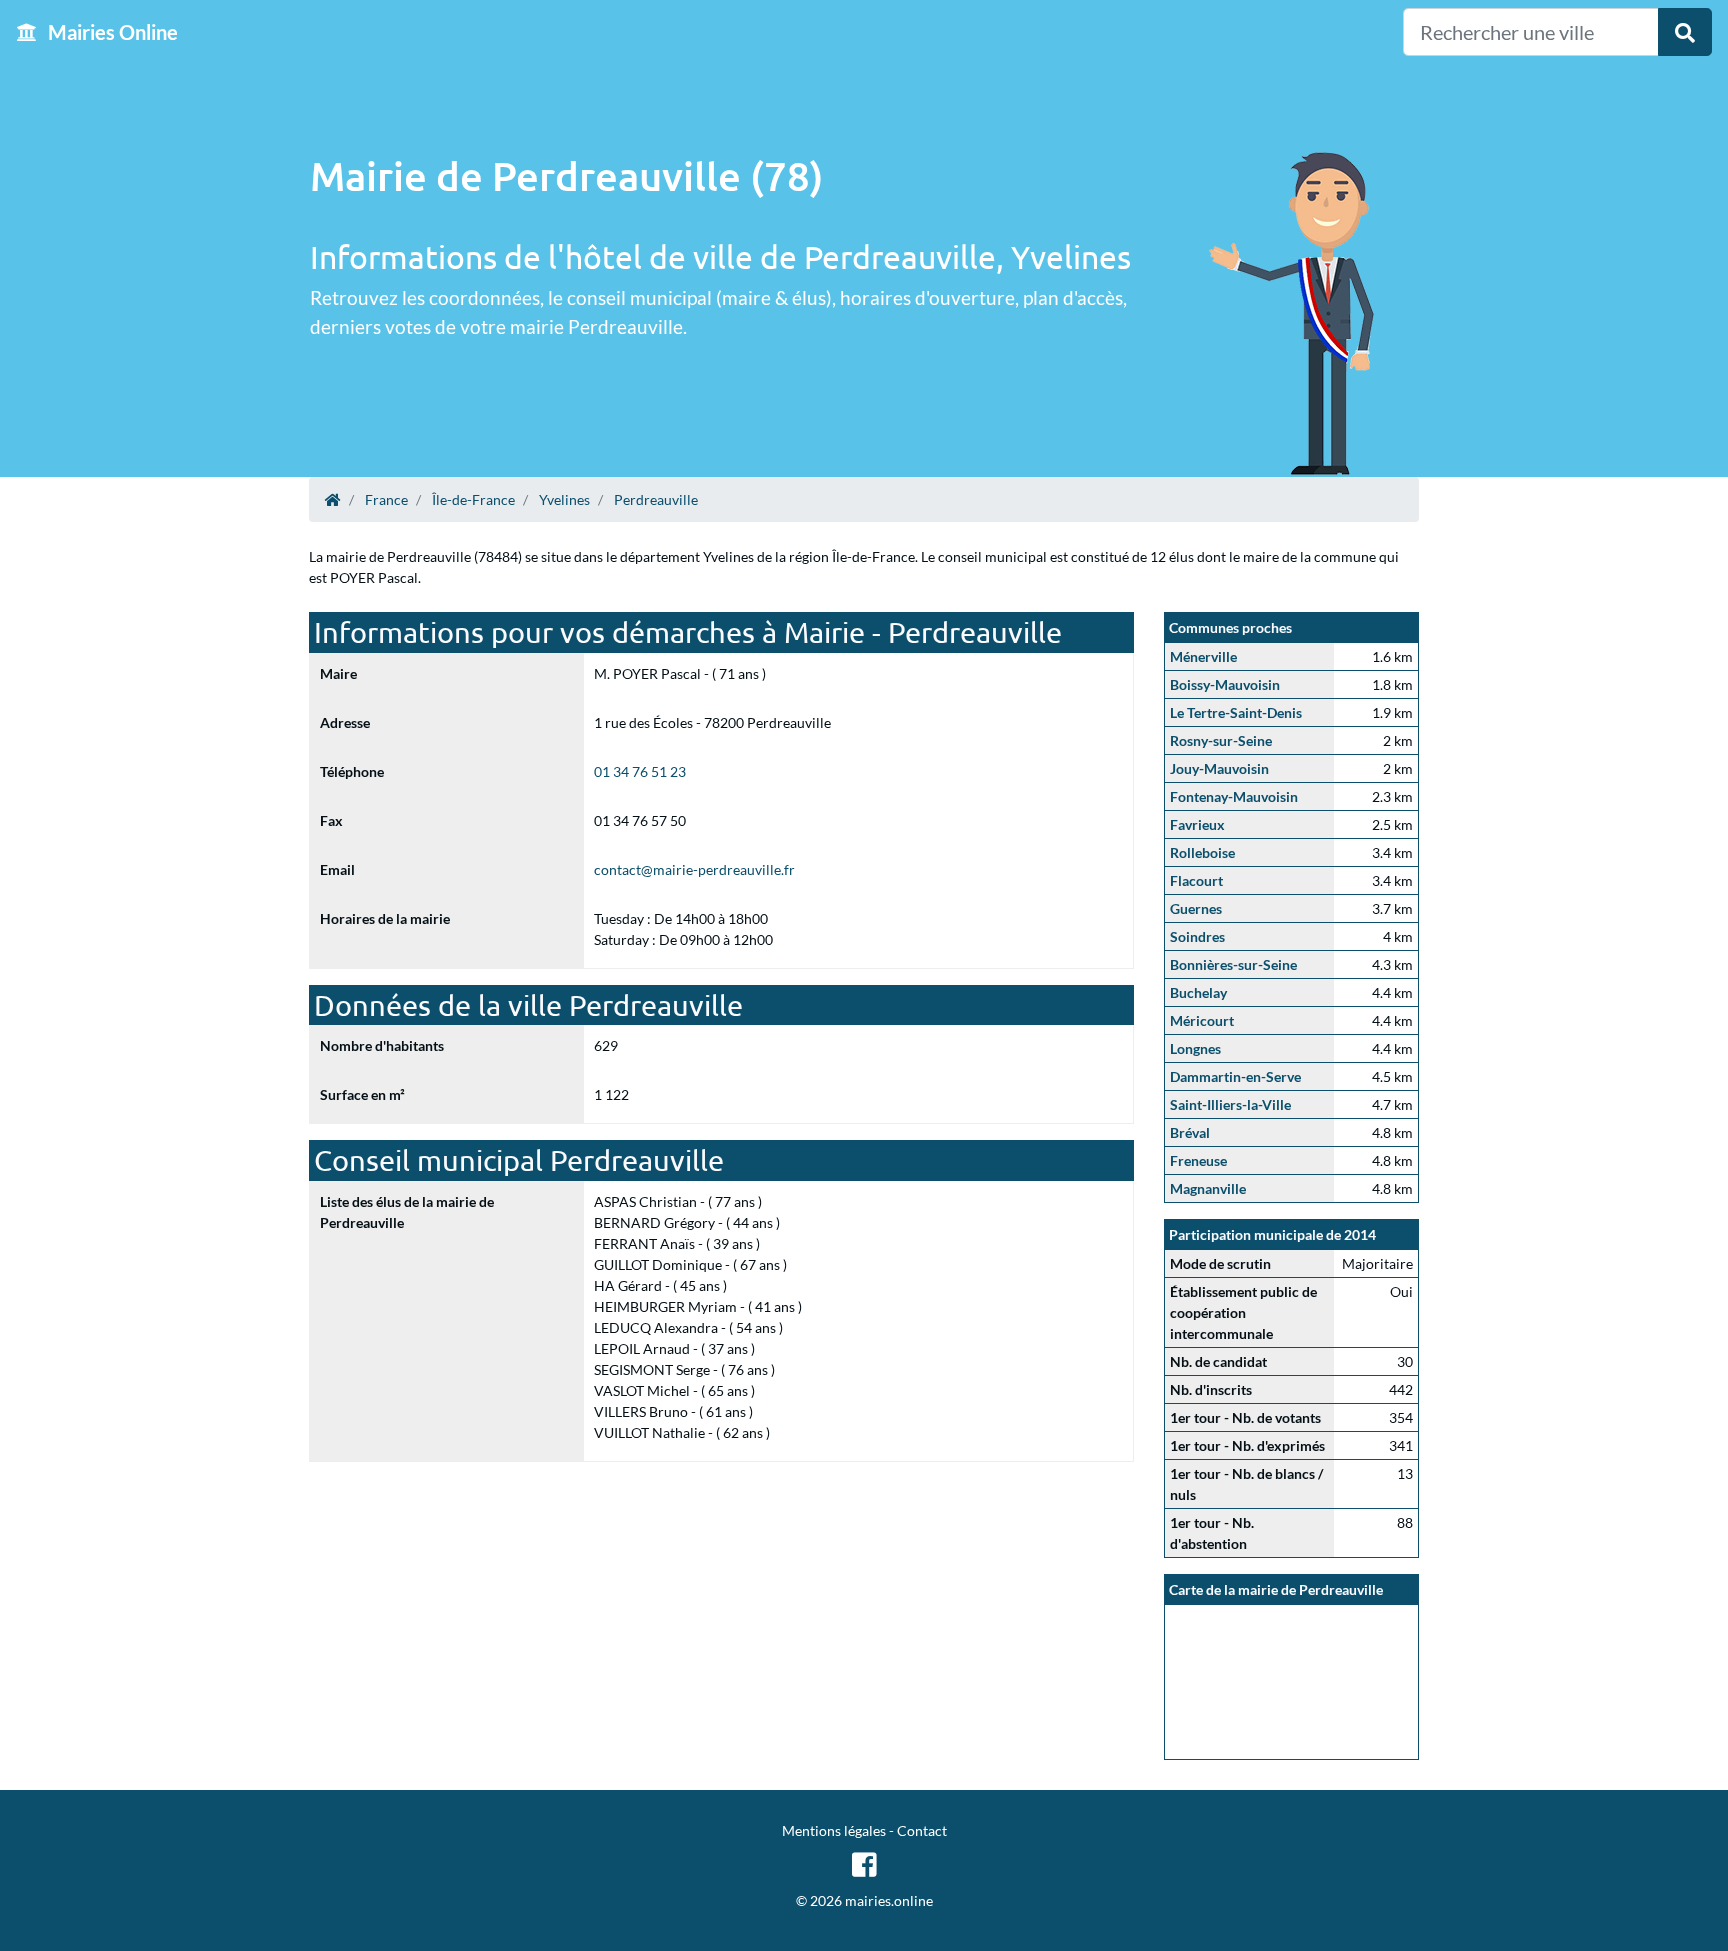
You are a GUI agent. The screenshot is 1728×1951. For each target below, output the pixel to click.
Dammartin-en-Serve (1235, 1076)
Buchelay (1198, 992)
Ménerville (1203, 656)
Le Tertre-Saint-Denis (1236, 712)
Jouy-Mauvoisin (1219, 768)
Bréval (1190, 1132)
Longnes (1195, 1048)
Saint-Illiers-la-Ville (1230, 1104)
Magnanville (1208, 1188)
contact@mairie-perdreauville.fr (694, 869)
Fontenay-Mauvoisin (1234, 796)
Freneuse (1198, 1160)
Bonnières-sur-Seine (1233, 964)
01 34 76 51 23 (640, 771)
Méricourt (1202, 1020)
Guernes (1196, 908)
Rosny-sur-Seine (1221, 740)
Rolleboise (1202, 852)
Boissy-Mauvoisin (1225, 684)
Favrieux (1197, 824)
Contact (922, 1830)
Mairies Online (111, 32)
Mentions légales (834, 1830)
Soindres (1197, 936)
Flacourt (1196, 880)
